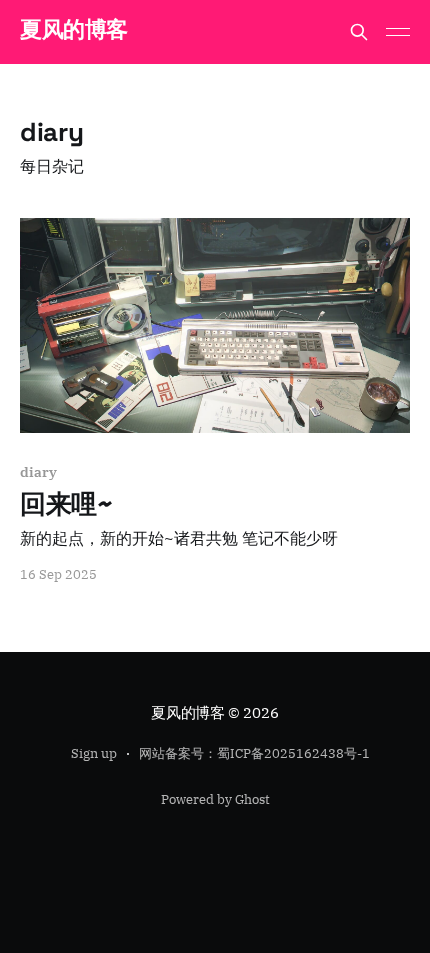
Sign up (94, 753)
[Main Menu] (398, 32)
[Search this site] (359, 32)
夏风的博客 (74, 29)
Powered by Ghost (215, 799)
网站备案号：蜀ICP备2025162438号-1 (254, 753)
